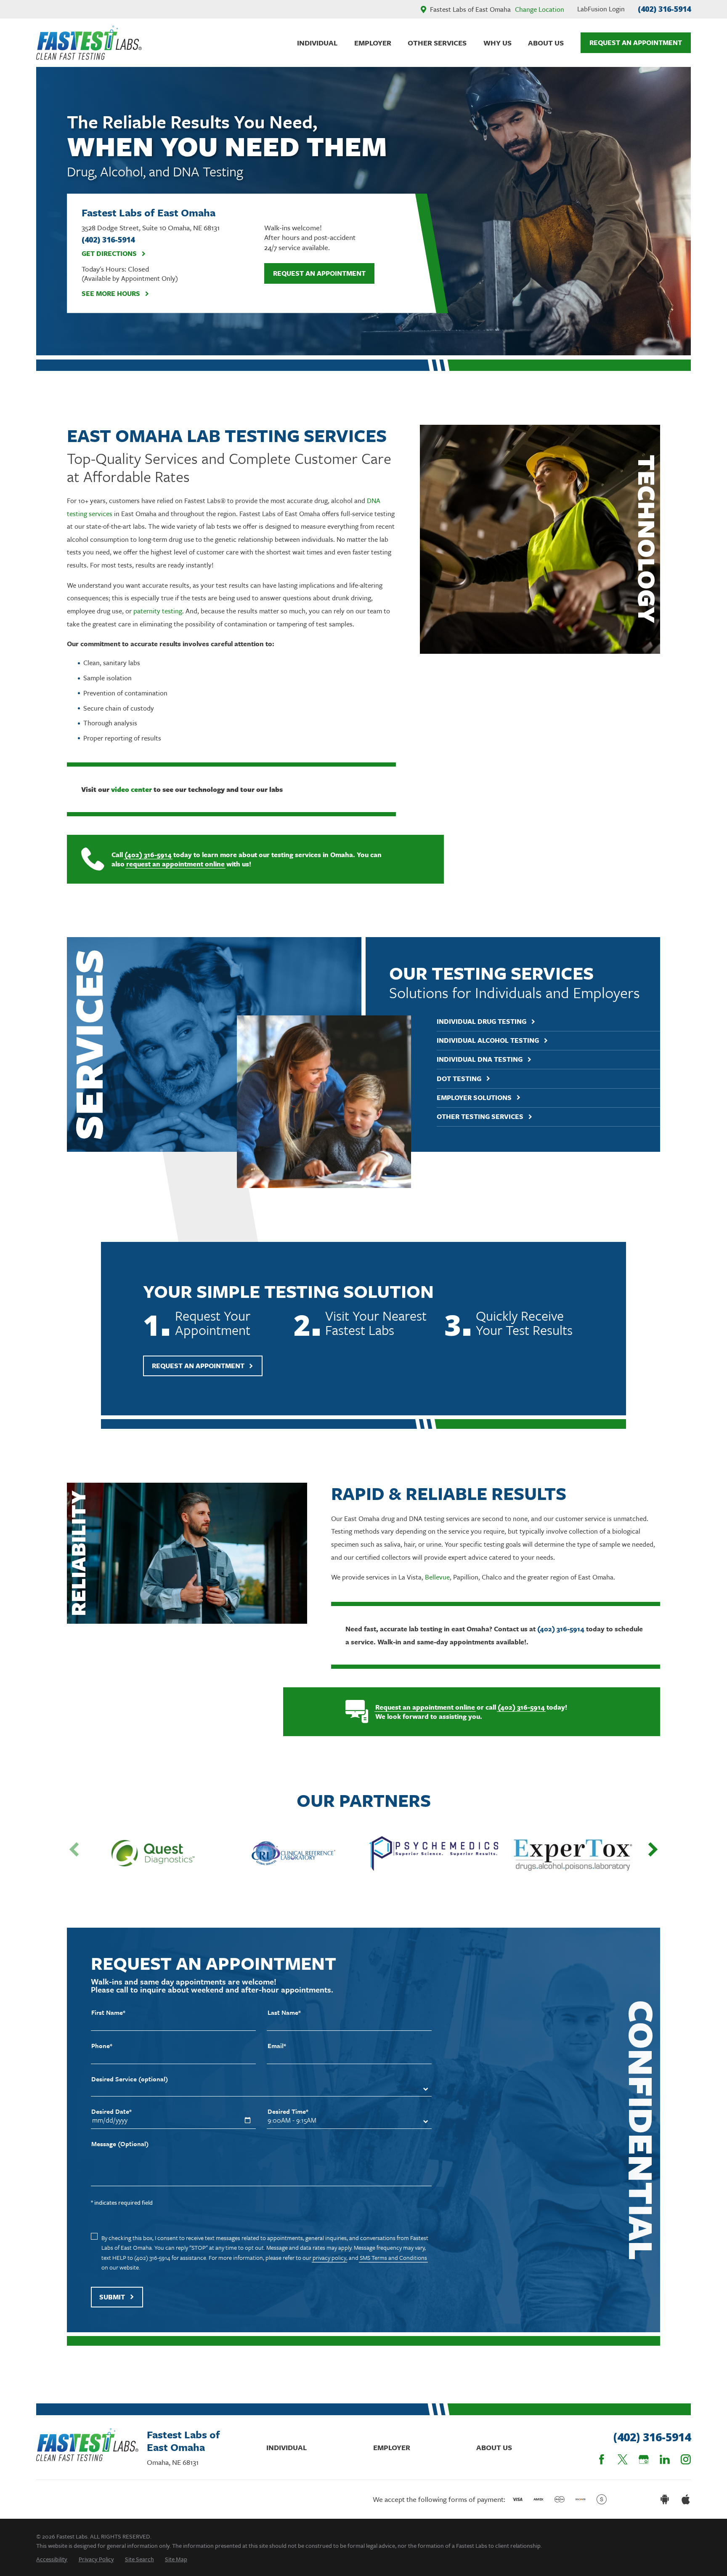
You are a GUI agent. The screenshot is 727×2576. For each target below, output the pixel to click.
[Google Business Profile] (644, 2459)
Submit (112, 2297)
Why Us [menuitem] (497, 43)
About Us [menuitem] (546, 43)
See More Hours (111, 294)
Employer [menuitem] (373, 43)
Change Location (540, 9)
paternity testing (158, 611)
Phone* (102, 2046)
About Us (494, 2447)
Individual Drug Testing (482, 1022)
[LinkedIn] (665, 2459)
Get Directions (109, 254)
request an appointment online (175, 864)
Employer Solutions (474, 1098)
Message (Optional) (120, 2144)
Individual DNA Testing (480, 1059)
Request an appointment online (425, 1707)
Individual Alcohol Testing (488, 1040)
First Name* (108, 2013)
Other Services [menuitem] (437, 43)
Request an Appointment (319, 273)
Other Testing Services (480, 1117)
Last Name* (284, 2013)
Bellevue (437, 1577)
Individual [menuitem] (317, 43)
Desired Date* (111, 2111)
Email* (277, 2046)
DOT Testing (459, 1079)
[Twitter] (623, 2459)
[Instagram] (686, 2459)
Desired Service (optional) (130, 2079)
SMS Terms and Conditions (393, 2258)
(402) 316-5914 (664, 9)
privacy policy (329, 2258)
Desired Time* (288, 2111)
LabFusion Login (601, 9)
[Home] (89, 43)
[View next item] (653, 1849)
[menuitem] (52, 2559)
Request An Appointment (636, 43)
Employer (392, 2447)
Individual (287, 2447)
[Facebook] (602, 2459)
